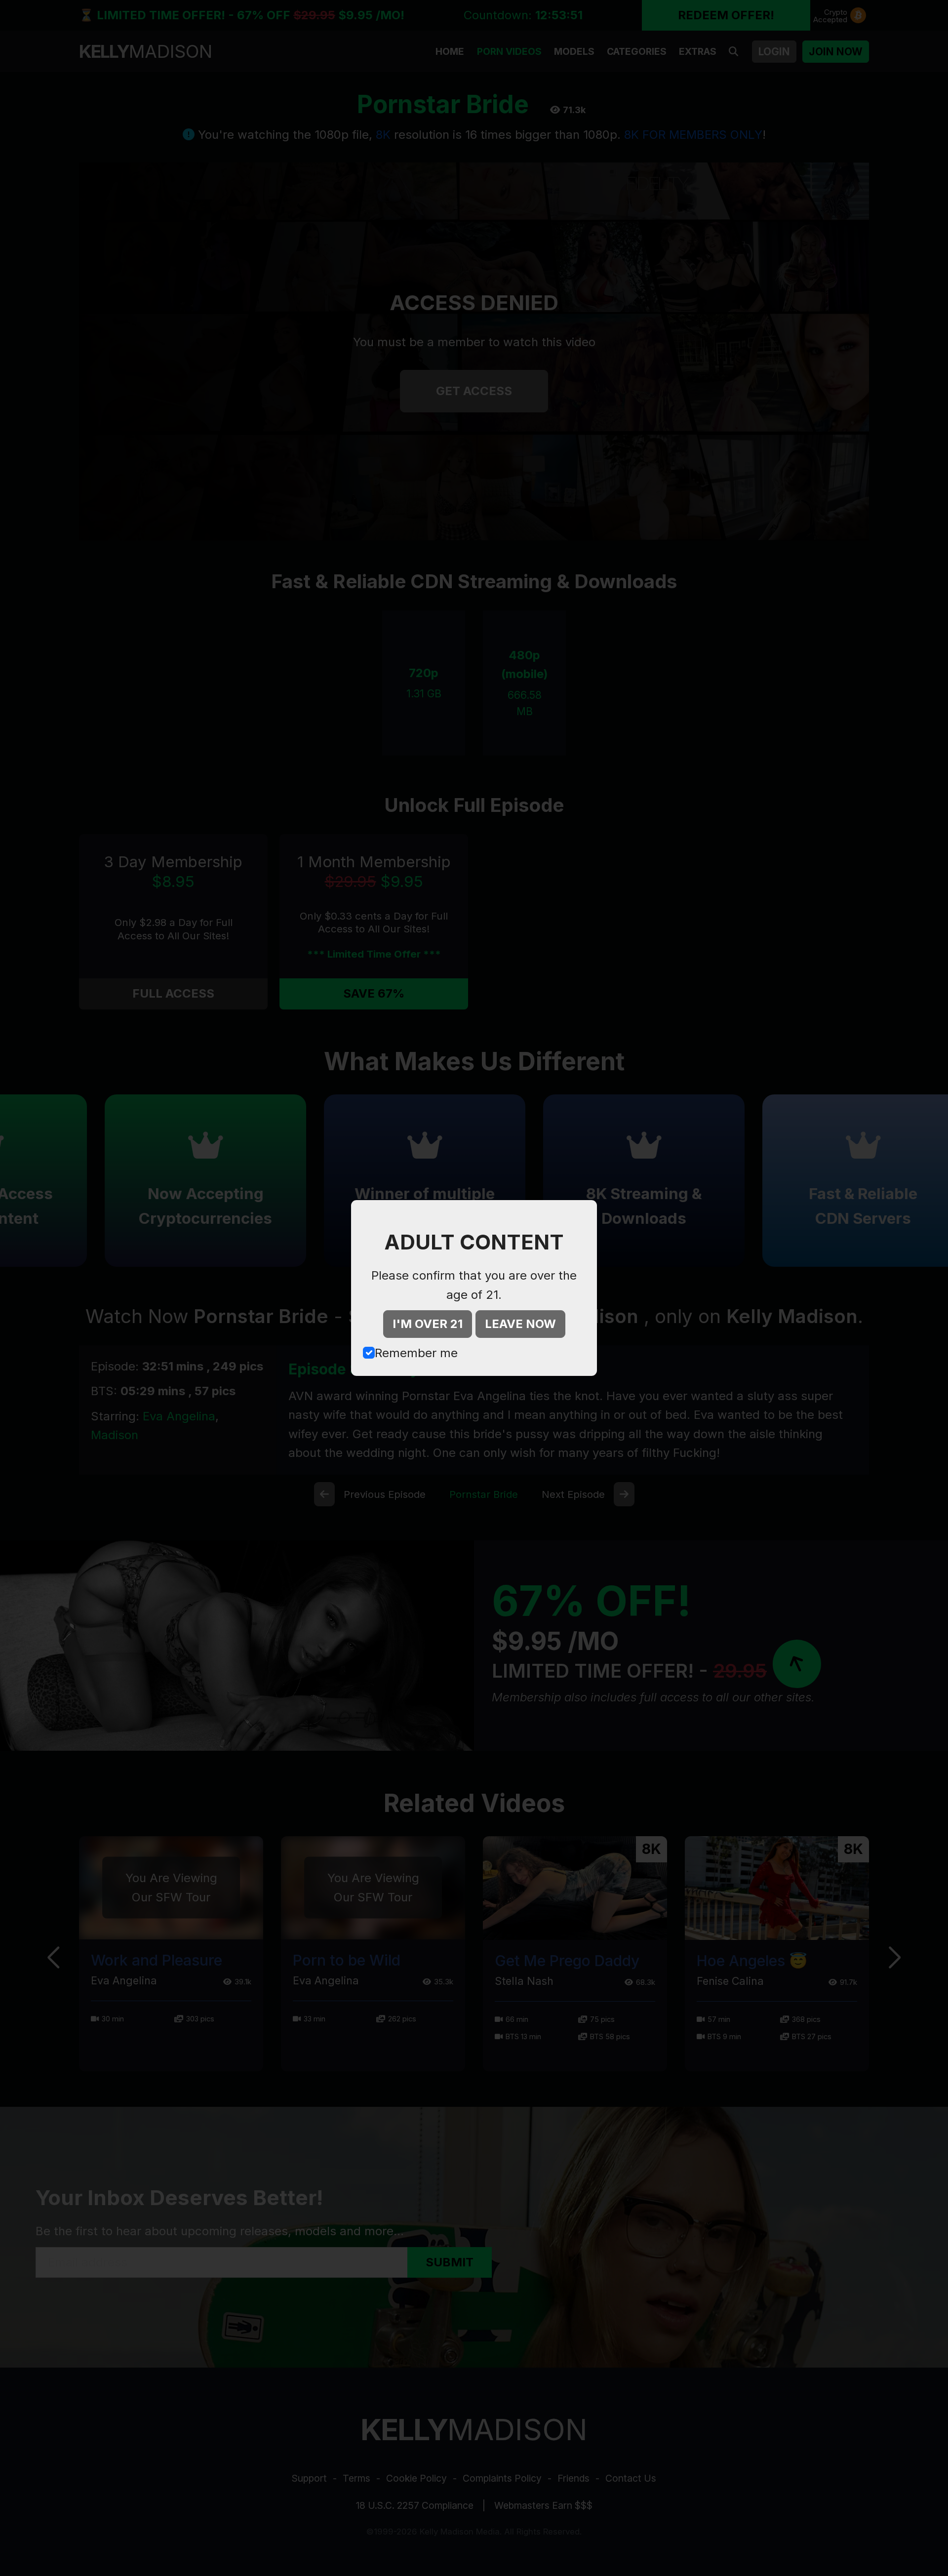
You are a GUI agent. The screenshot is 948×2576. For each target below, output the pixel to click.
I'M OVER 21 (428, 1324)
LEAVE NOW (520, 1324)
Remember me (416, 1353)
